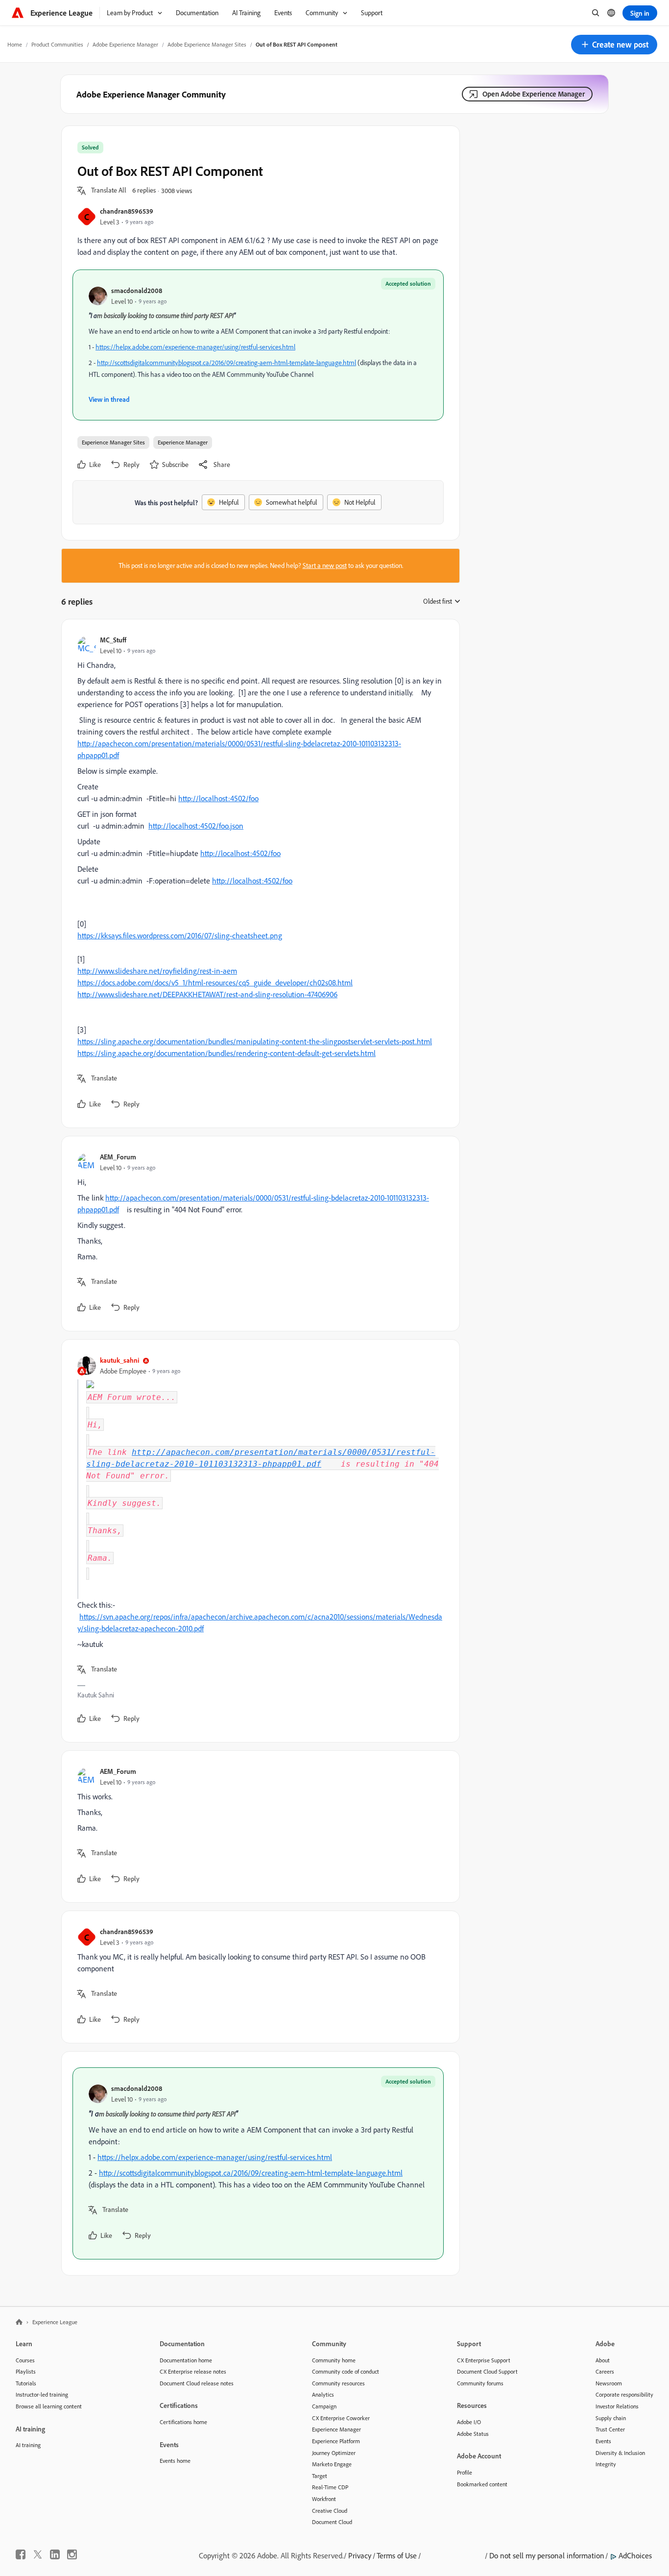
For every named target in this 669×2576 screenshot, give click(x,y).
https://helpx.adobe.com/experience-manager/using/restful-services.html (195, 347)
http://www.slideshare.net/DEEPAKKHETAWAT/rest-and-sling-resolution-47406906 (207, 994)
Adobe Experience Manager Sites (207, 44)
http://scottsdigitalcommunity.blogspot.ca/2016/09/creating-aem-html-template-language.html (227, 363)
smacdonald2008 (137, 290)
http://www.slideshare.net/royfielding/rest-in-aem (157, 971)
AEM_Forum (118, 1157)
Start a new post (325, 565)
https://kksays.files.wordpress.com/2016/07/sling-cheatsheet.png (180, 935)
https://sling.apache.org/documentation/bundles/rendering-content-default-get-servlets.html (227, 1053)
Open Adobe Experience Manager (534, 94)
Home (15, 44)
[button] (614, 45)
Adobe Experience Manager (125, 44)
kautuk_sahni (119, 1360)
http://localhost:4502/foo (218, 798)
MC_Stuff (113, 640)
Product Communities (57, 44)
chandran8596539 (127, 211)
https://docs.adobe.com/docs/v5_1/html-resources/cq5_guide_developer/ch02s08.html (215, 982)
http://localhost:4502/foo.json (196, 826)
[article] (258, 873)
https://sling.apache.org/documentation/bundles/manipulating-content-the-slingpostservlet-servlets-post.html (255, 1041)
